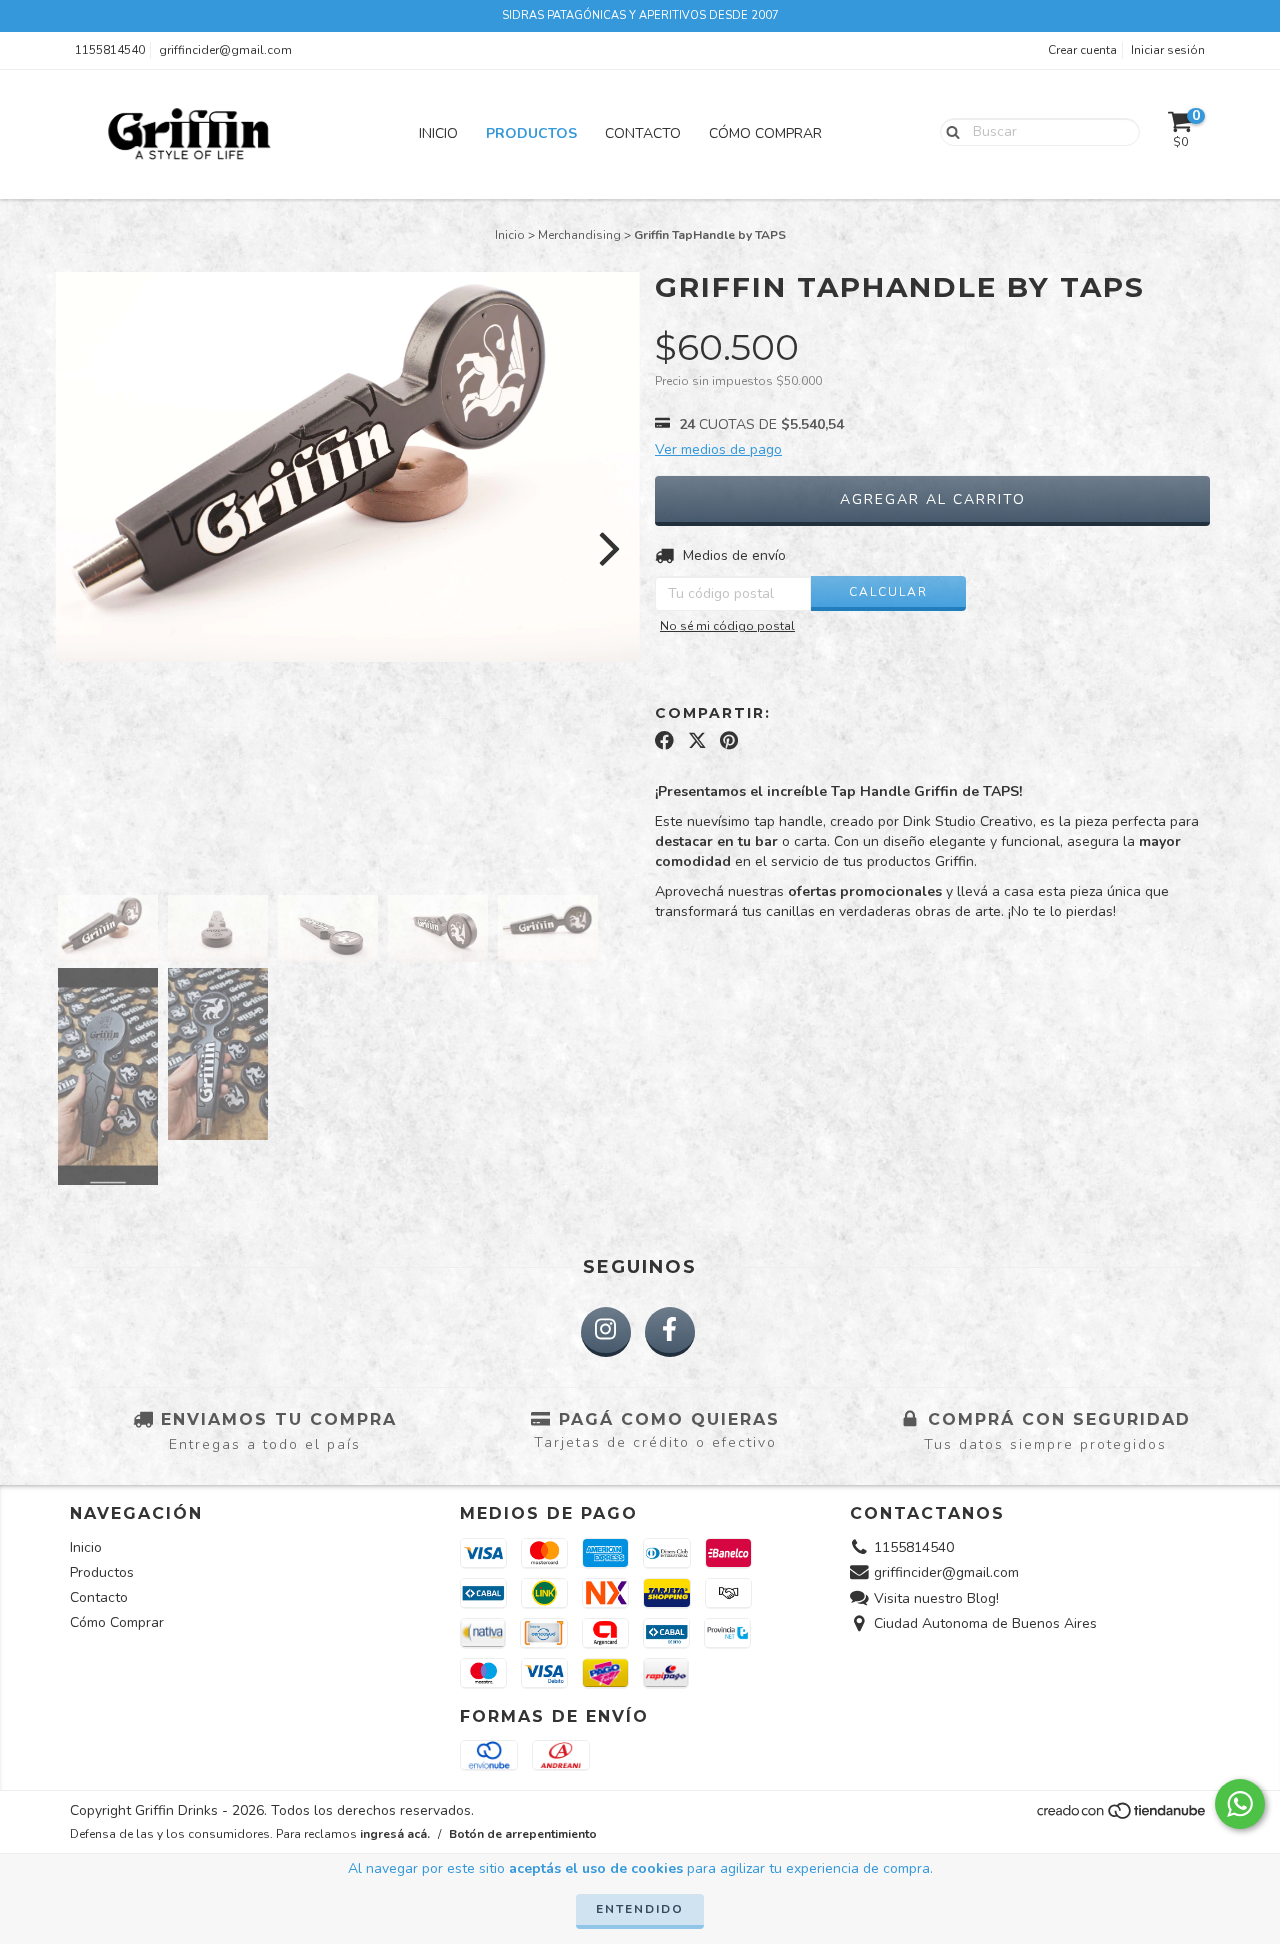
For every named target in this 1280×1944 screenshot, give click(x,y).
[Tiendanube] (1122, 1817)
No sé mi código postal (727, 626)
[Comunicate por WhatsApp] (1240, 1804)
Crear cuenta (1082, 50)
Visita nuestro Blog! (936, 1598)
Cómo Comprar (765, 133)
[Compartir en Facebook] (664, 741)
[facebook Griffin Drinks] (670, 1332)
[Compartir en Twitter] (697, 741)
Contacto (643, 133)
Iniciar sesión (1168, 50)
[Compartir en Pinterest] (729, 741)
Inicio (438, 133)
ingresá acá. (395, 1834)
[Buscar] (948, 131)
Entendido (640, 1909)
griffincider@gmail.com (225, 50)
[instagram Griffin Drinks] (606, 1332)
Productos (531, 133)
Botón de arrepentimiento (523, 1834)
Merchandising (579, 235)
